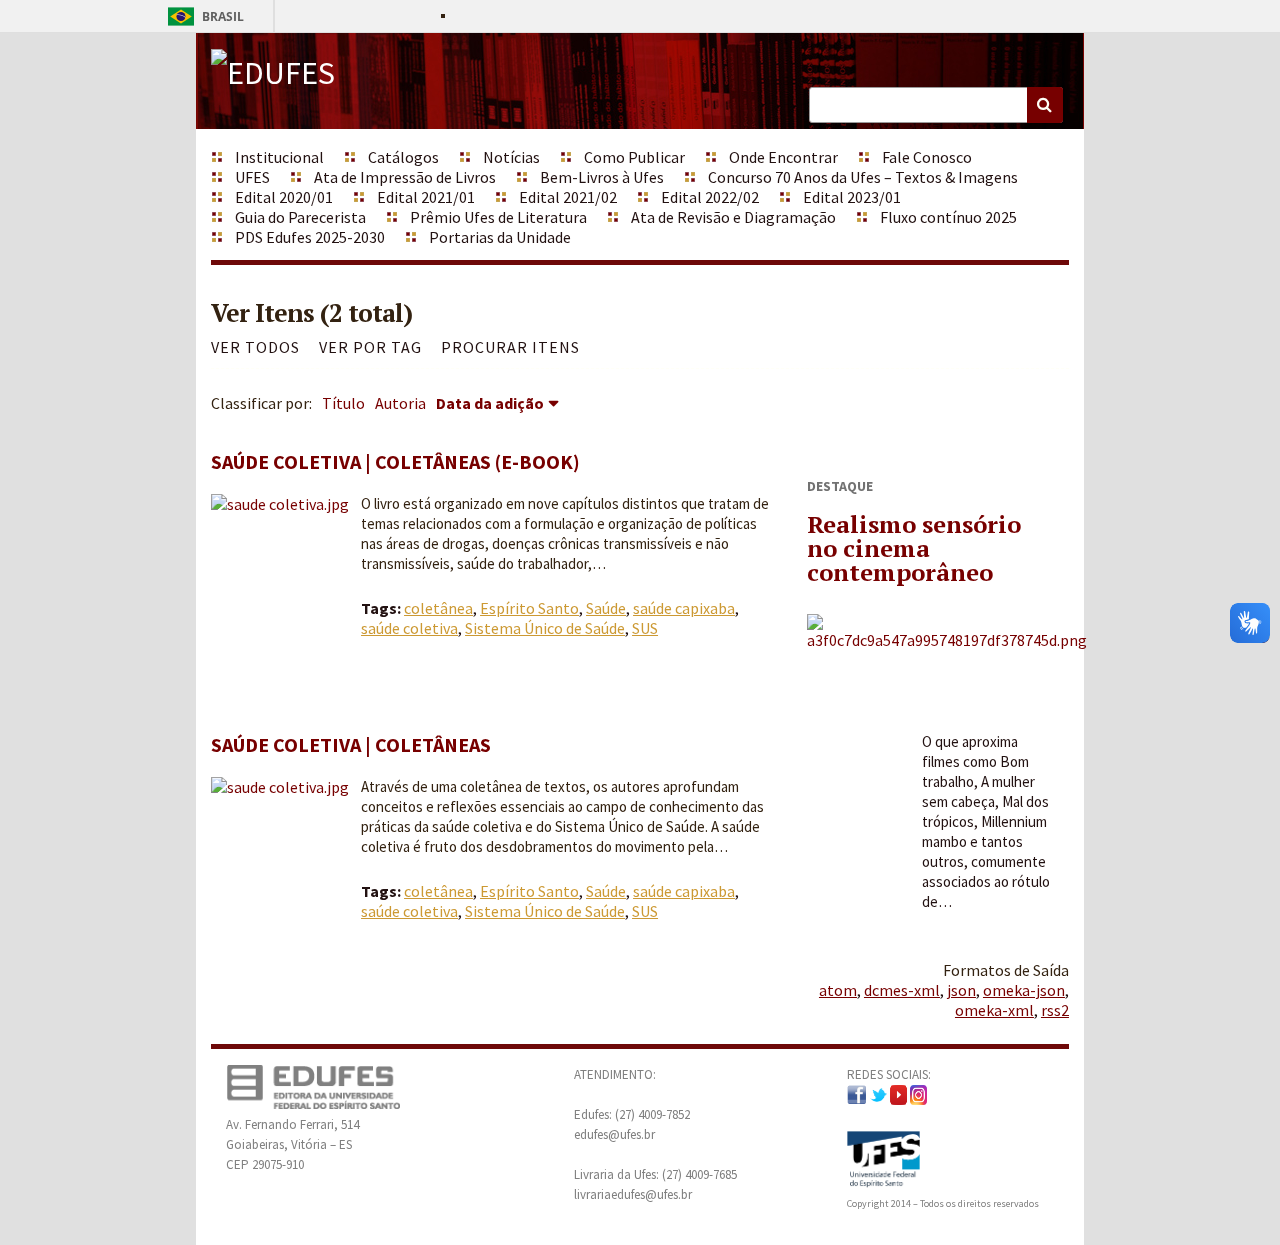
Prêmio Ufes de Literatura (498, 217)
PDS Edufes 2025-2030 (310, 237)
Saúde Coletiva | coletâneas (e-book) (395, 461)
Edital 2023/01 (852, 197)
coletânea (438, 608)
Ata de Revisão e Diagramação (733, 217)
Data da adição (490, 403)
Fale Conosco (927, 157)
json (961, 990)
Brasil (202, 16)
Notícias (511, 157)
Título (343, 403)
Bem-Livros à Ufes (602, 177)
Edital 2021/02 (568, 197)
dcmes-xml (902, 990)
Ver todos (255, 347)
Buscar (1045, 105)
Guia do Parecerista (300, 217)
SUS (645, 628)
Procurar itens (510, 347)
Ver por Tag (370, 347)
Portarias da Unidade (500, 237)
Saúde (606, 608)
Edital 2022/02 (710, 197)
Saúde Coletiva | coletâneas (351, 744)
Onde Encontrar (783, 157)
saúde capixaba (684, 608)
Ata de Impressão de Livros (405, 177)
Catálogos (403, 157)
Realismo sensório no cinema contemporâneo (914, 548)
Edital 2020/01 (284, 197)
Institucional (279, 157)
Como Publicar (634, 157)
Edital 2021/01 (426, 197)
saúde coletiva (409, 628)
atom (838, 990)
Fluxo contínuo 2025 (948, 217)
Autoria (400, 403)
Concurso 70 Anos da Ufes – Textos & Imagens (863, 177)
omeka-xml (994, 1010)
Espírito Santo (529, 608)
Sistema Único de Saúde (545, 628)
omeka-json (1024, 990)
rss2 (1055, 1010)
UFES (252, 177)
